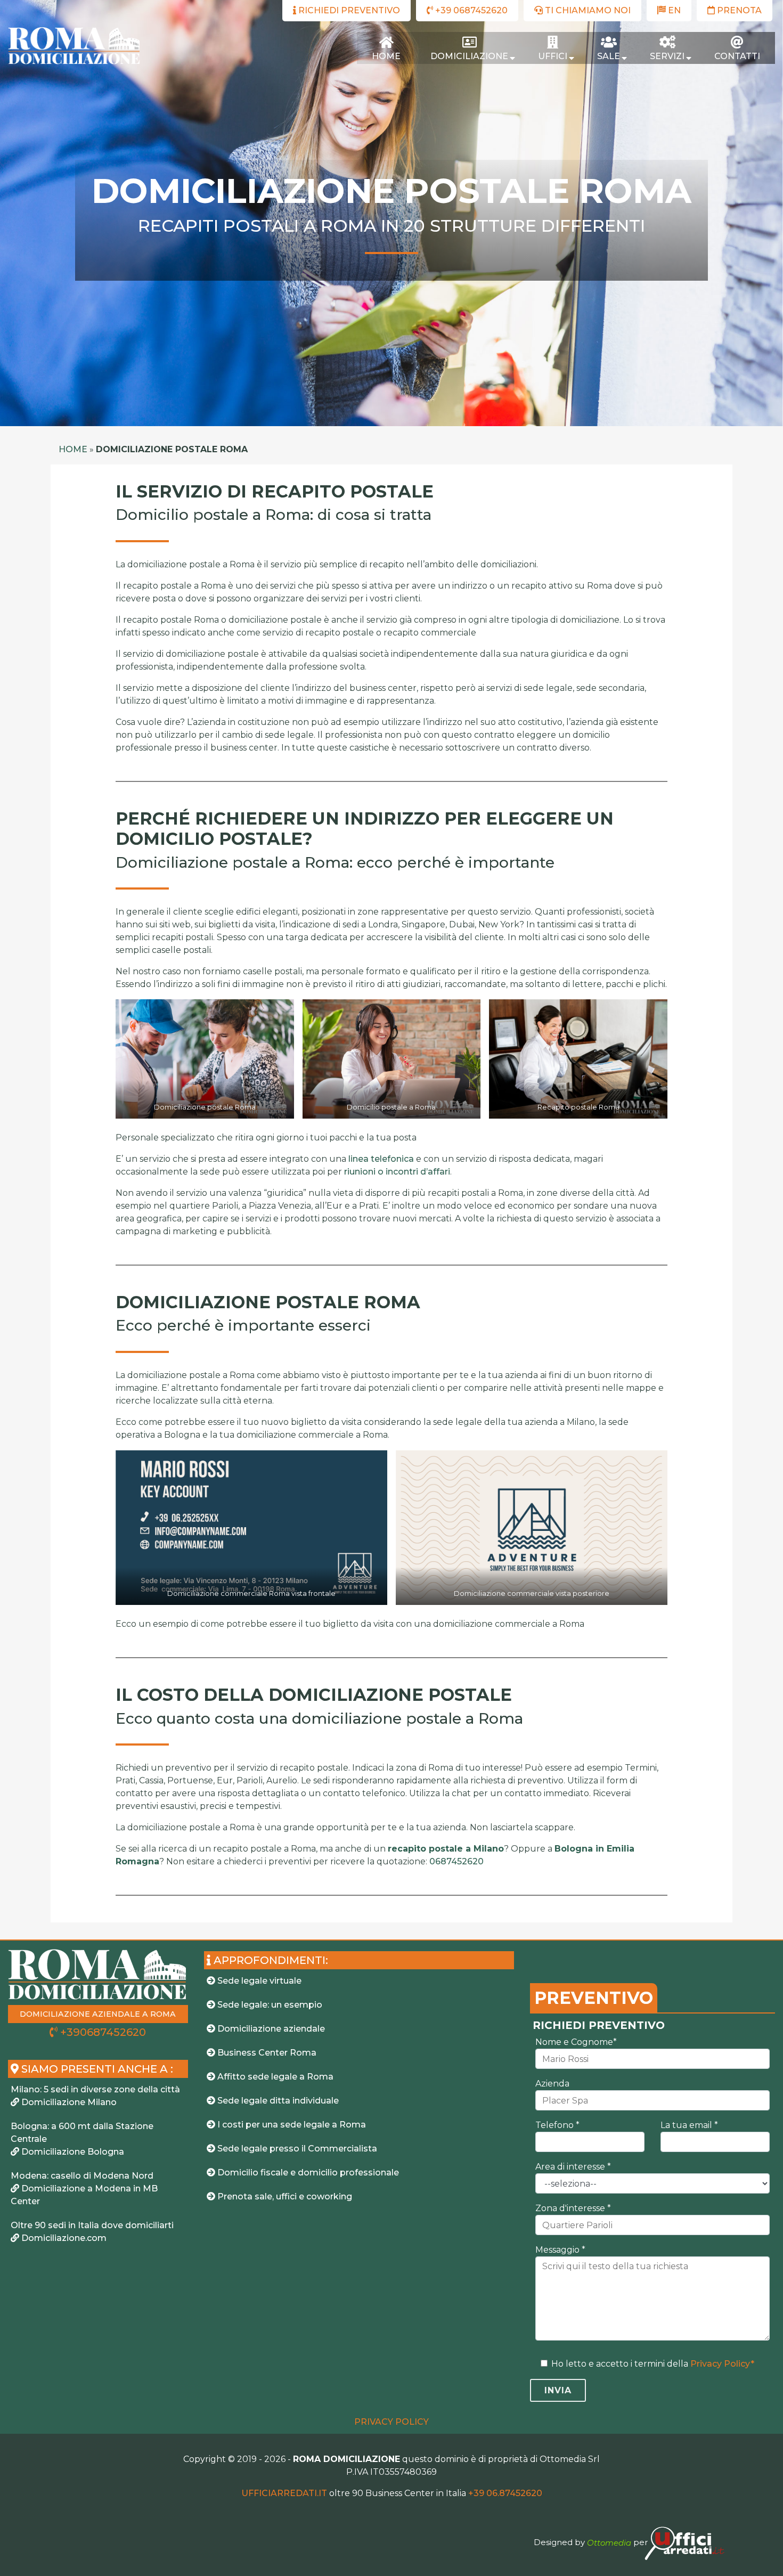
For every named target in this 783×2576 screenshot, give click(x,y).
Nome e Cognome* (576, 2042)
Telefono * (557, 2125)
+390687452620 (102, 2032)
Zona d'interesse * (573, 2208)
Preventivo (594, 1998)
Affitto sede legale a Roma (274, 2077)
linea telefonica (381, 1159)
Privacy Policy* (722, 2364)
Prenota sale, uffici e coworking (284, 2196)
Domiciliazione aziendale (270, 2029)
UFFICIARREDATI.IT (284, 2493)
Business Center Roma (266, 2053)
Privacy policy (391, 2422)
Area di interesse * (573, 2167)
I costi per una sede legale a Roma (291, 2125)
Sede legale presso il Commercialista (296, 2149)
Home (73, 449)
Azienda (552, 2084)
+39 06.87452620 (505, 2493)
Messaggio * (560, 2250)
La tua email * (689, 2125)
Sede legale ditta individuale (277, 2101)
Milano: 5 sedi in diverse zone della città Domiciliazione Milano (95, 2096)
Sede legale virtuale (258, 1981)
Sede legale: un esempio (269, 2005)
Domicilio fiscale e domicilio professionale (307, 2173)
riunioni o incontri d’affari (397, 1172)
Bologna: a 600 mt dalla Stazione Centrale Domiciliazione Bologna (82, 2139)
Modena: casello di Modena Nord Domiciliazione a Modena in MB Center (84, 2188)
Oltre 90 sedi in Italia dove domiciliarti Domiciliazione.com (92, 2232)
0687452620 (456, 1861)
